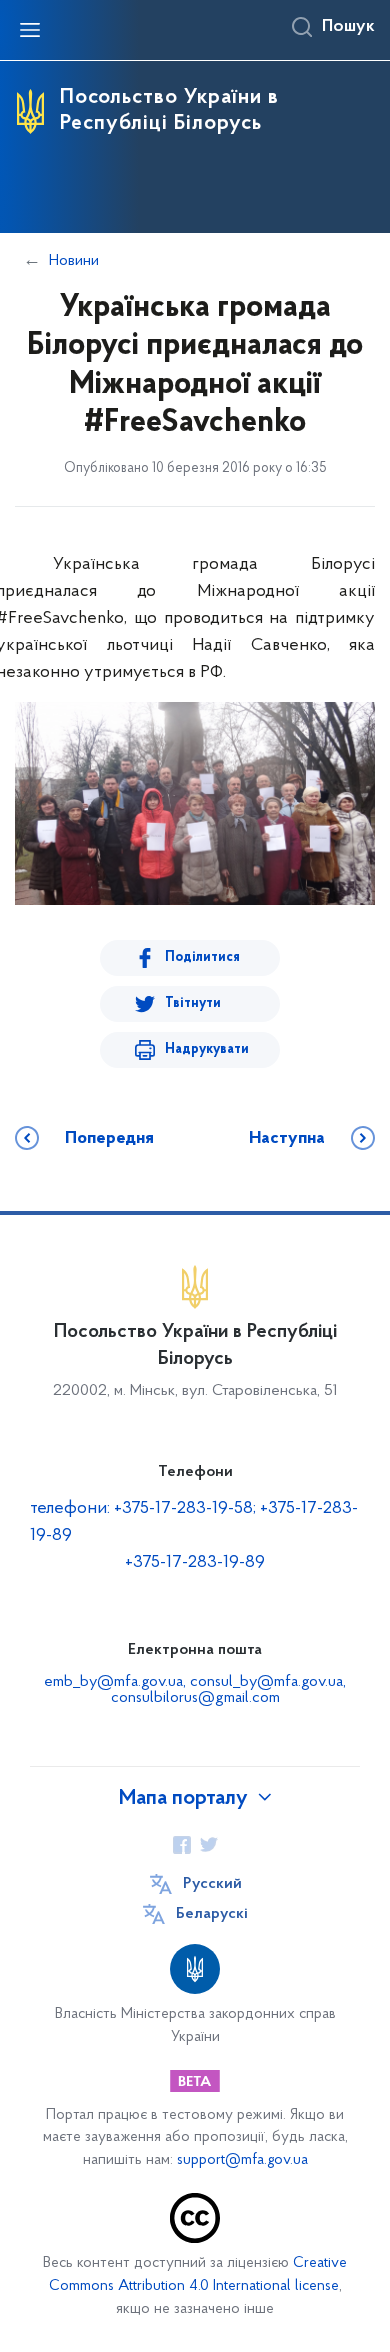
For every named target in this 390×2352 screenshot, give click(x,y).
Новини (74, 261)
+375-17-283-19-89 (195, 1563)
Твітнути (193, 1003)
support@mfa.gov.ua (242, 2160)
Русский (212, 1884)
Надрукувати (207, 1049)
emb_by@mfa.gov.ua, (117, 1682)
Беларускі (212, 1914)
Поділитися (202, 957)
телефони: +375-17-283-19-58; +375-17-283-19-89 (194, 1522)
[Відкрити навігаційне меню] (30, 30)
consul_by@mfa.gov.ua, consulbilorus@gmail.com (229, 1690)
